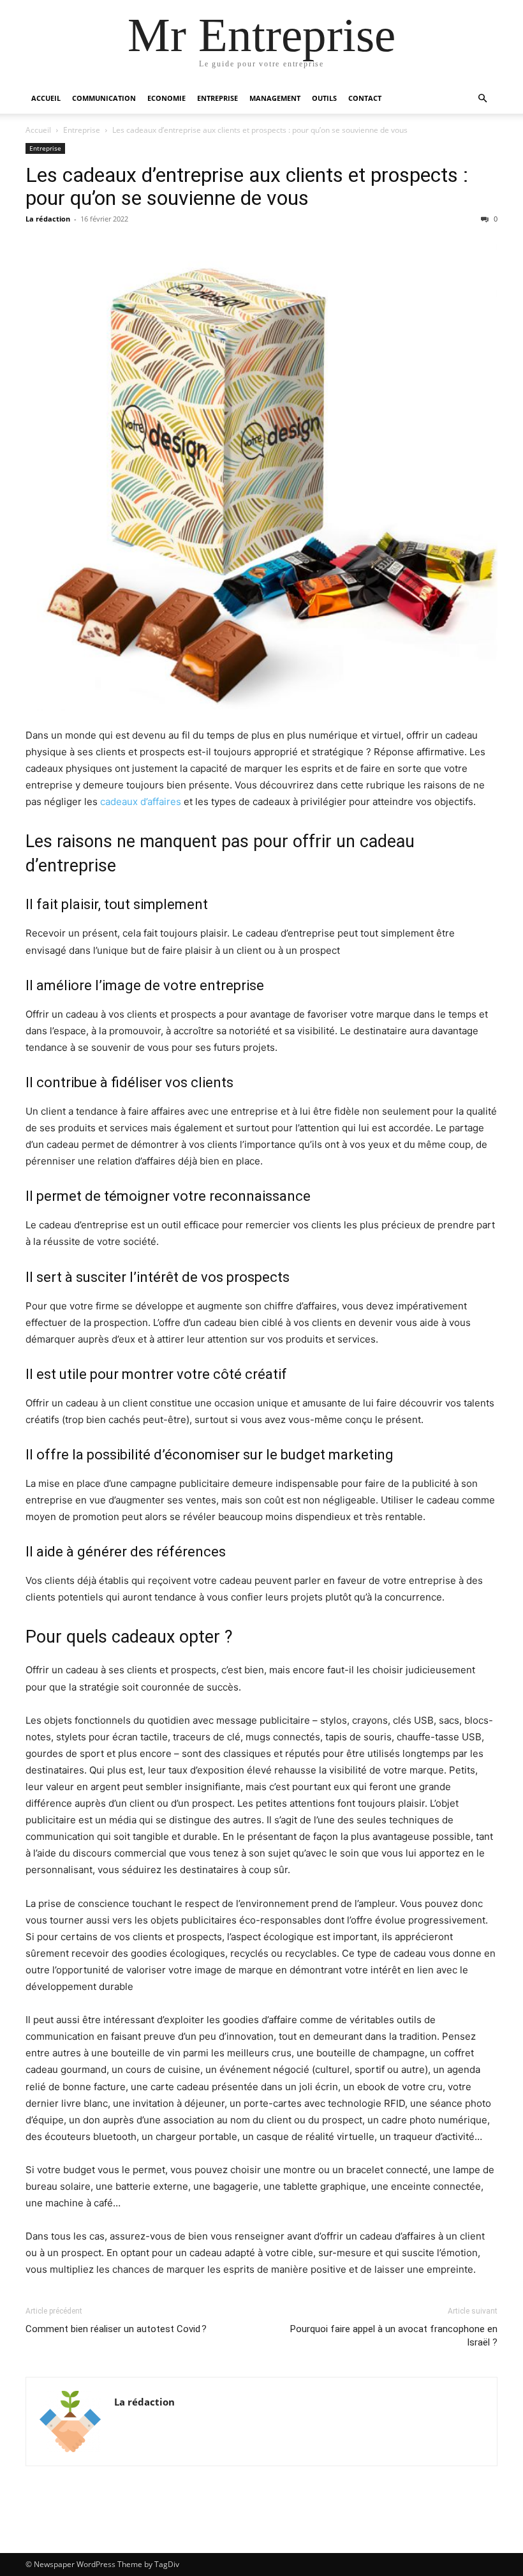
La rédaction (48, 219)
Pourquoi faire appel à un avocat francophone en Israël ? (394, 2336)
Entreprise (217, 98)
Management (275, 98)
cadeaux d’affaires (141, 802)
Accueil (46, 98)
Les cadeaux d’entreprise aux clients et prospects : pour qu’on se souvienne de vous (247, 186)
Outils (324, 98)
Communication (104, 98)
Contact (365, 98)
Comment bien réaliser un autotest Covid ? (116, 2329)
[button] (482, 99)
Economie (166, 98)
